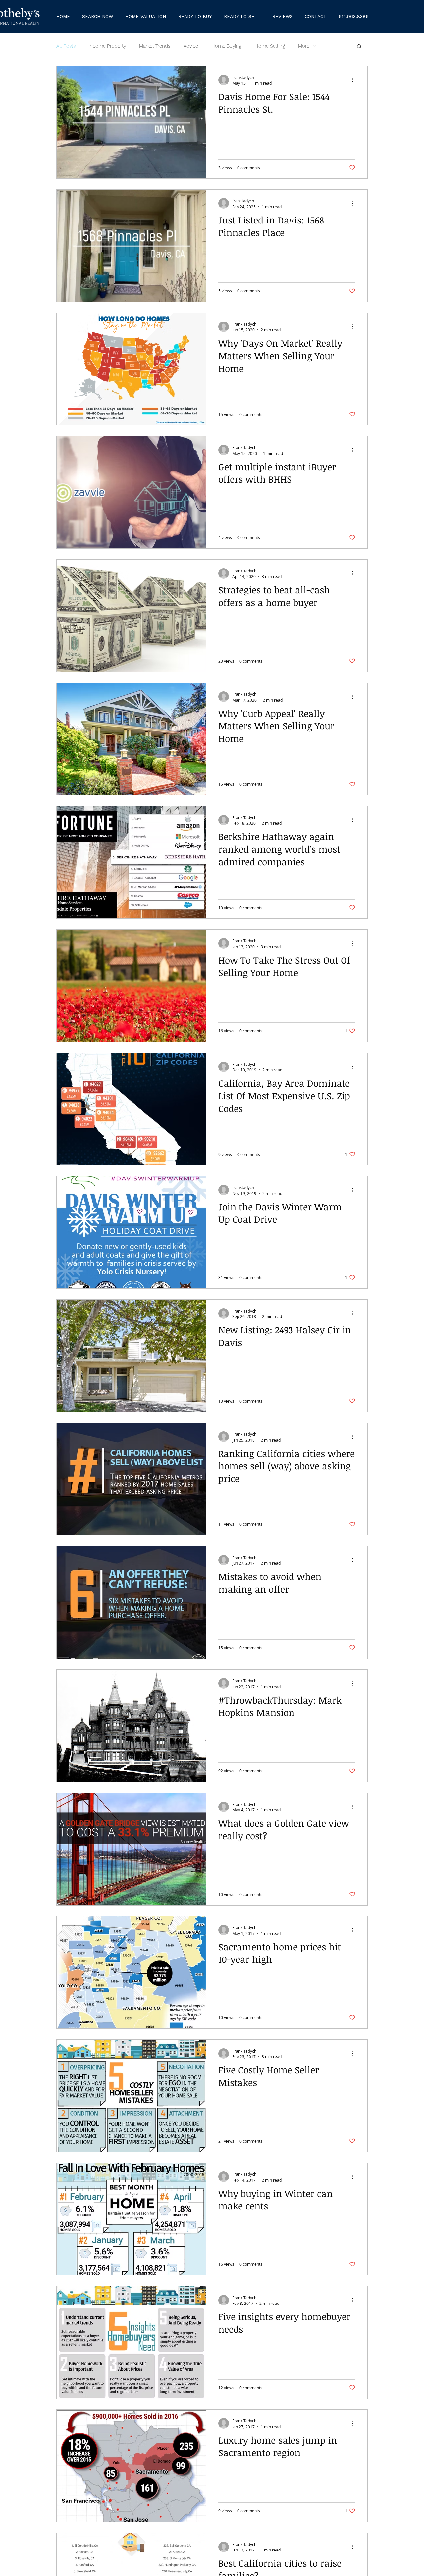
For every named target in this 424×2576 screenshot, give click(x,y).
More (304, 46)
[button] (195, 16)
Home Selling (270, 46)
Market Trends (155, 46)
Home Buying (226, 46)
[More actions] (354, 80)
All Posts (66, 46)
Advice (191, 46)
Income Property (107, 46)
